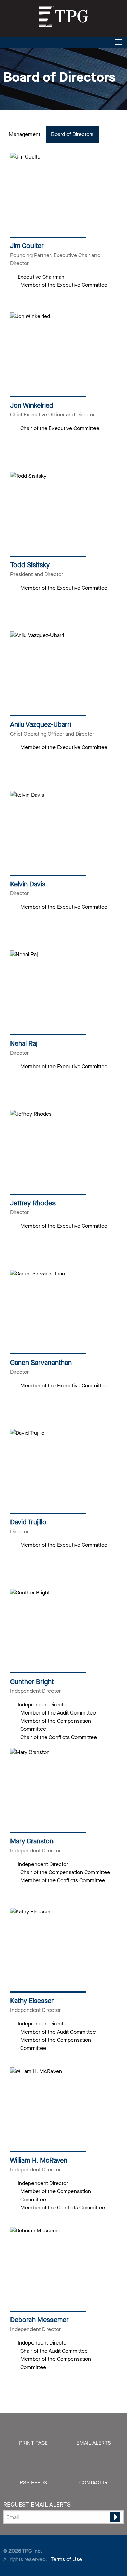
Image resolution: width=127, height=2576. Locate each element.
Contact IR (93, 2482)
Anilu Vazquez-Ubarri (41, 725)
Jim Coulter (27, 246)
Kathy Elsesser (32, 2001)
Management (25, 134)
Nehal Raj (24, 1044)
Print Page (33, 2443)
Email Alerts (94, 2443)
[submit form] (115, 2517)
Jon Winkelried (32, 405)
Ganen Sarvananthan (41, 1363)
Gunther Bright (32, 1682)
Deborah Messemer (39, 2320)
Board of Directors (72, 134)
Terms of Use (66, 2559)
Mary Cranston (32, 1841)
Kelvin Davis (28, 884)
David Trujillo (28, 1522)
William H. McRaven (39, 2160)
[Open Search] (118, 42)
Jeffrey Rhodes (33, 1203)
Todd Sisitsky (30, 565)
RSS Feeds (33, 2482)
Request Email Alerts (37, 2505)
